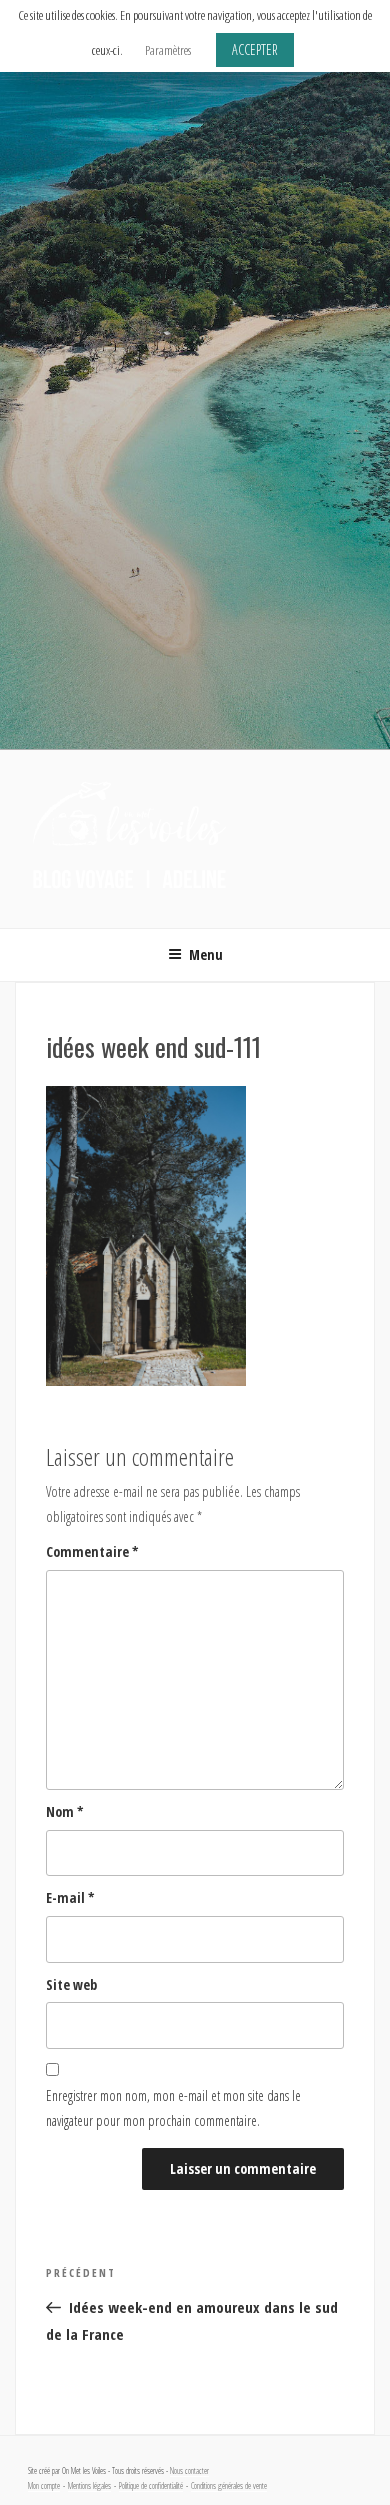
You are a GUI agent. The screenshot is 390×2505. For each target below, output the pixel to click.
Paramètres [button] (168, 50)
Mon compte (44, 2486)
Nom (65, 1811)
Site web (71, 1984)
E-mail (70, 1897)
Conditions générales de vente (229, 2486)
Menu (206, 954)
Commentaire (92, 1551)
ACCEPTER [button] (255, 49)
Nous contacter (189, 2471)
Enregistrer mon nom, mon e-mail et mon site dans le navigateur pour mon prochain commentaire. (173, 2108)
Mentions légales (89, 2486)
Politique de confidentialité (151, 2486)
